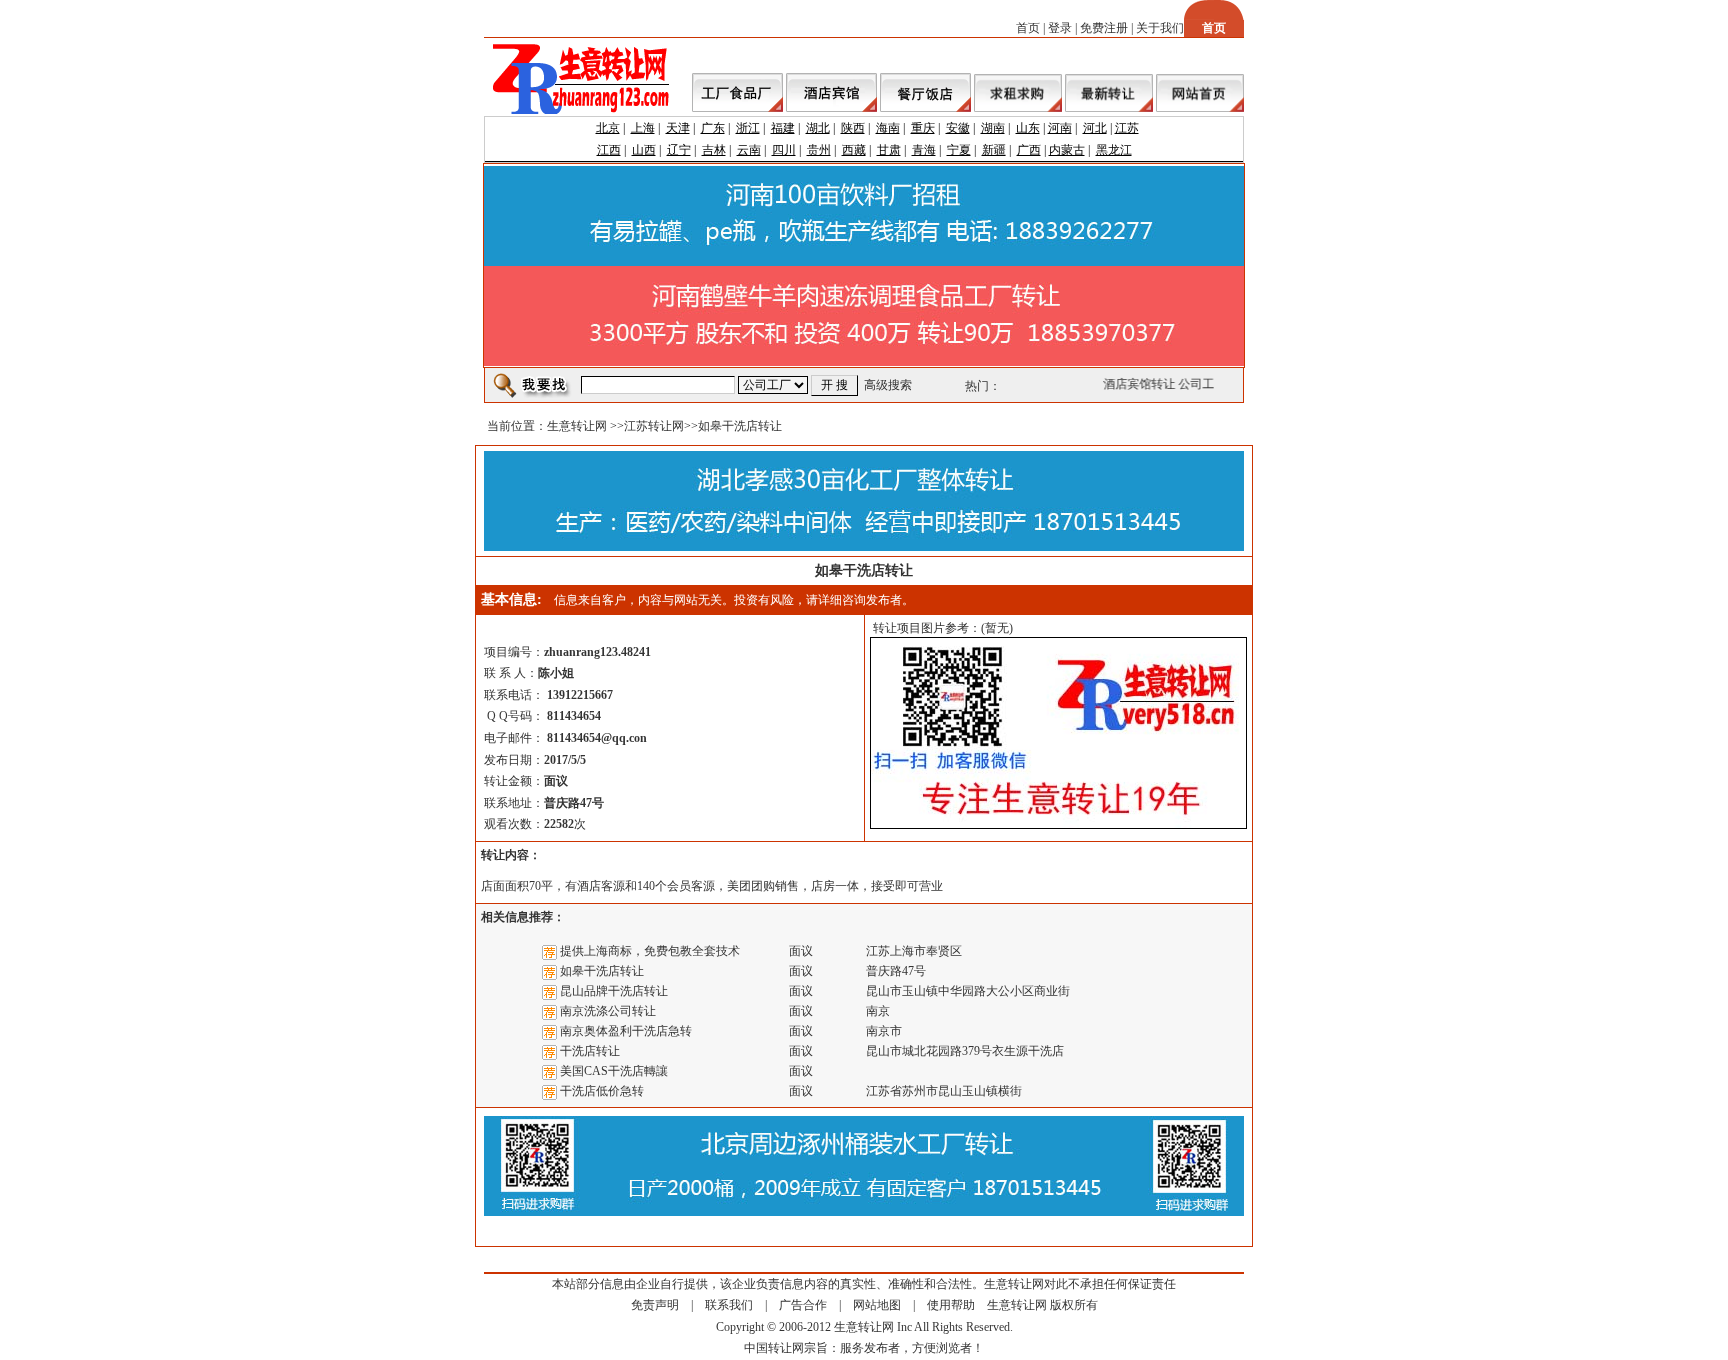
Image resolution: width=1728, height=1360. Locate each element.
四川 (784, 150)
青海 (924, 150)
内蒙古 (1067, 150)
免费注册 (1104, 28)
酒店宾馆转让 (1135, 384)
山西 (644, 150)
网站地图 (877, 1305)
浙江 (748, 128)
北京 (608, 128)
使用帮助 (951, 1305)
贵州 (819, 150)
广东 (713, 128)
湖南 (993, 128)
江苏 (1127, 128)
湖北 (818, 128)
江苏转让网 (654, 426)
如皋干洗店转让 (602, 971)
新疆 (994, 150)
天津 (678, 128)
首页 (1028, 28)
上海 (643, 128)
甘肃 (889, 150)
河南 (1060, 128)
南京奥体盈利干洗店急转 (626, 1031)
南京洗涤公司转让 (608, 1011)
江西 (609, 150)
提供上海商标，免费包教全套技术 (650, 951)
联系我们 (729, 1305)
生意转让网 (577, 426)
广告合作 (803, 1305)
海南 (888, 128)
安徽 (958, 128)
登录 (1060, 28)
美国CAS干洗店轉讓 (614, 1071)
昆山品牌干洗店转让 (614, 991)
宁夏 (959, 150)
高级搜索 (888, 385)
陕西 (853, 128)
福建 (783, 128)
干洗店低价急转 (602, 1091)
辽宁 (679, 150)
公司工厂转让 (1210, 384)
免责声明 (655, 1305)
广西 (1029, 150)
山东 (1028, 128)
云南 (749, 150)
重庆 (923, 128)
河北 (1095, 128)
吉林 (714, 150)
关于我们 (1160, 28)
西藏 (854, 150)
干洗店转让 (590, 1051)
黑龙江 (1114, 150)
